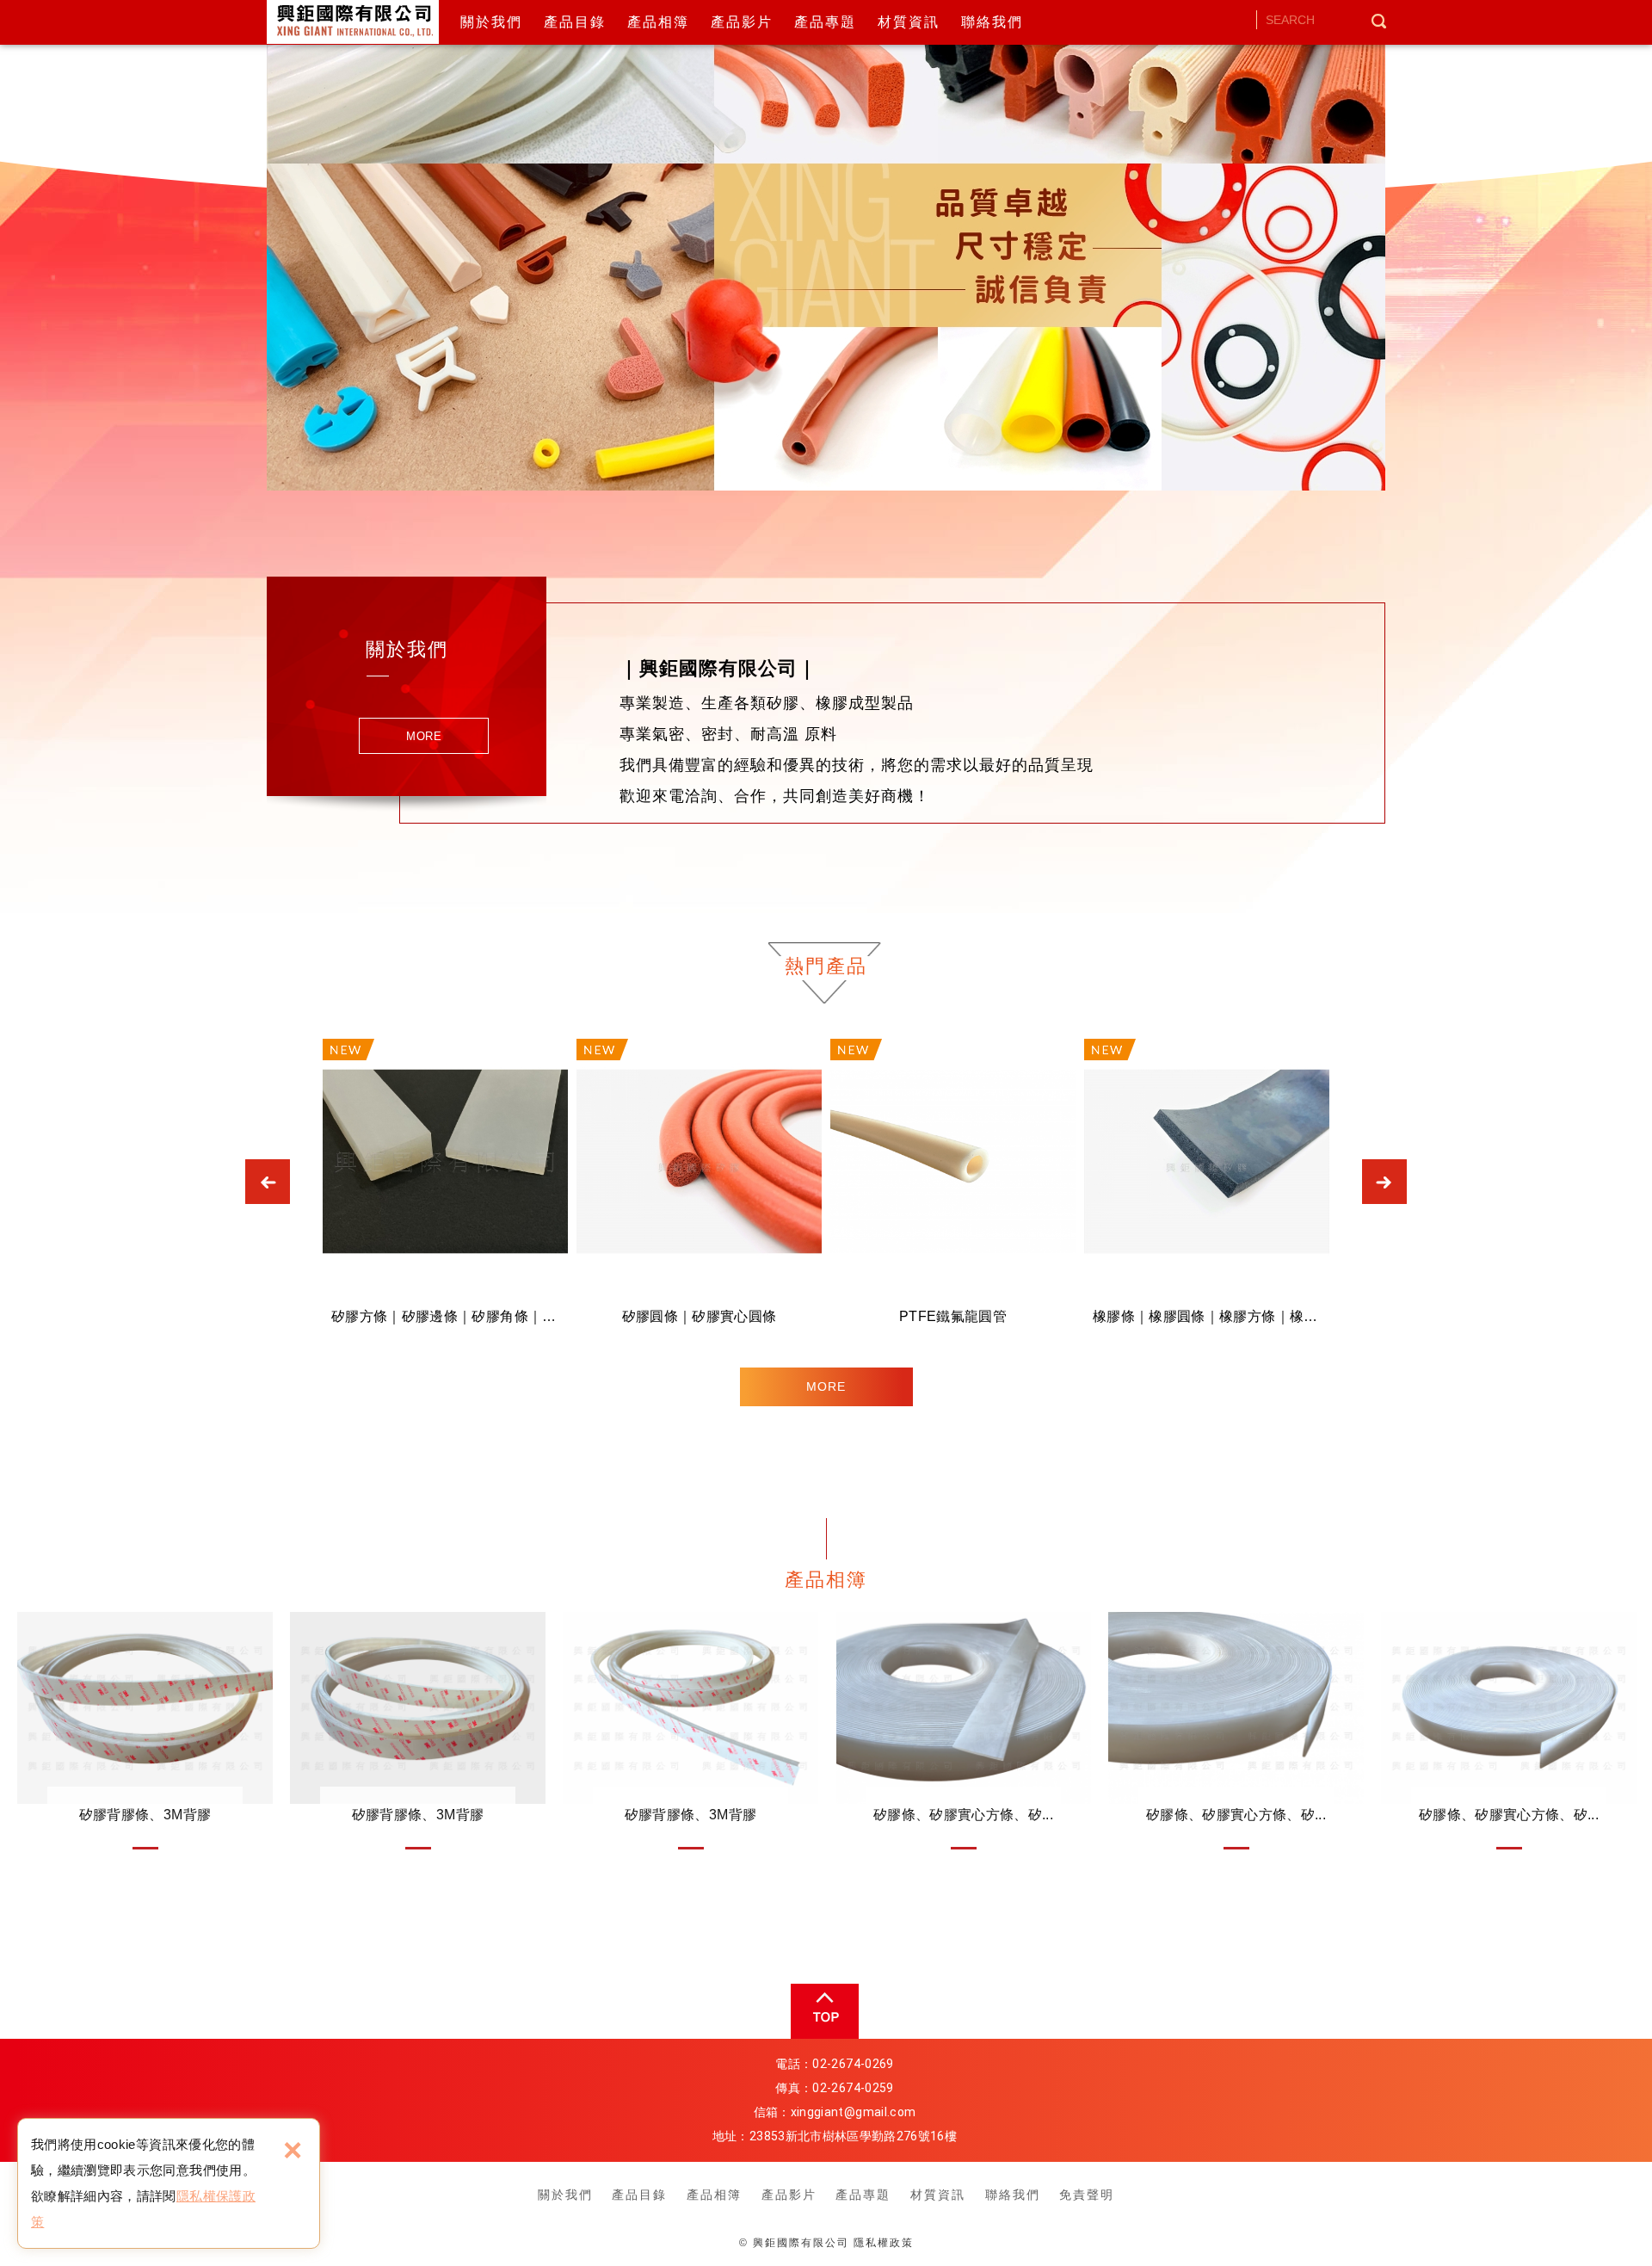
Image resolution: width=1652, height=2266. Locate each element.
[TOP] (823, 2011)
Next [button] (1384, 1182)
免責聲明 (1087, 2195)
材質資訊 (909, 22)
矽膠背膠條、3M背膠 (145, 1731)
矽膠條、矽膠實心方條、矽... (963, 1731)
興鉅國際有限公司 (356, 22)
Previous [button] (268, 1182)
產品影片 (742, 22)
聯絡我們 (992, 22)
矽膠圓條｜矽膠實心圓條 (699, 1188)
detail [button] (424, 736)
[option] (826, 245)
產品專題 (825, 22)
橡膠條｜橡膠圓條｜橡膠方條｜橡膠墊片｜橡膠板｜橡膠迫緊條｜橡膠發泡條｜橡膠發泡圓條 (1207, 1188)
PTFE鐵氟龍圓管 (953, 1188)
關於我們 (491, 22)
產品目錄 (575, 22)
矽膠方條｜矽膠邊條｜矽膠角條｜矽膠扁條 (445, 1188)
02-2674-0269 (853, 2064)
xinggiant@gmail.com (854, 2112)
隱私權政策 (884, 2243)
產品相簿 (658, 22)
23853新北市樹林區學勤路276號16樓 (853, 2136)
